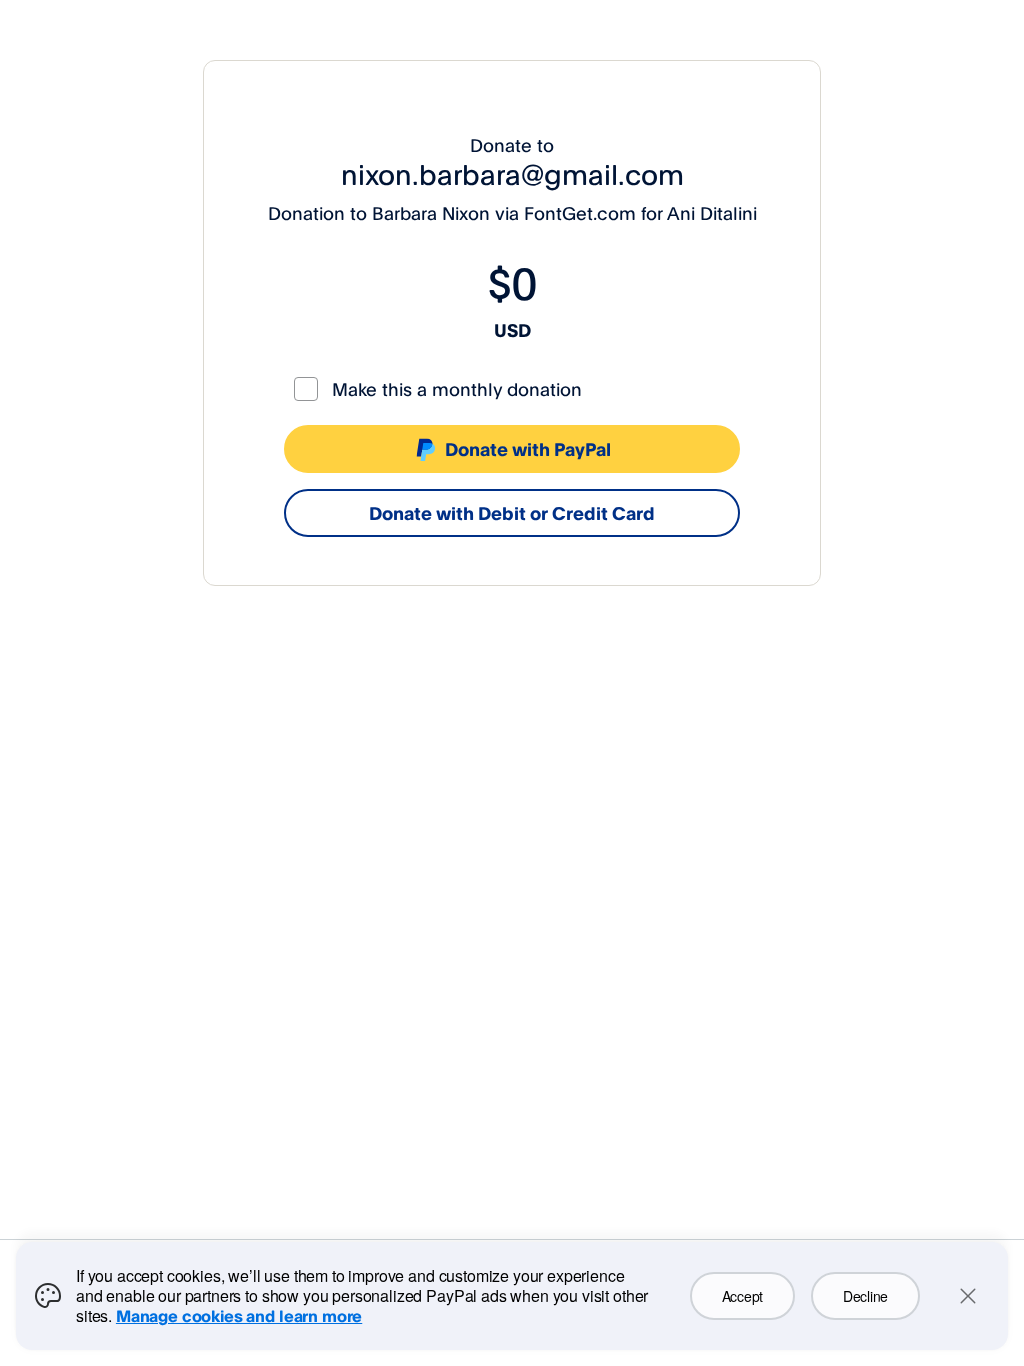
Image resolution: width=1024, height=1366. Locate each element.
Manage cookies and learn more (239, 1316)
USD (512, 330)
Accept (742, 1296)
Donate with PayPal (528, 449)
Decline (865, 1296)
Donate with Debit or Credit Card (512, 513)
